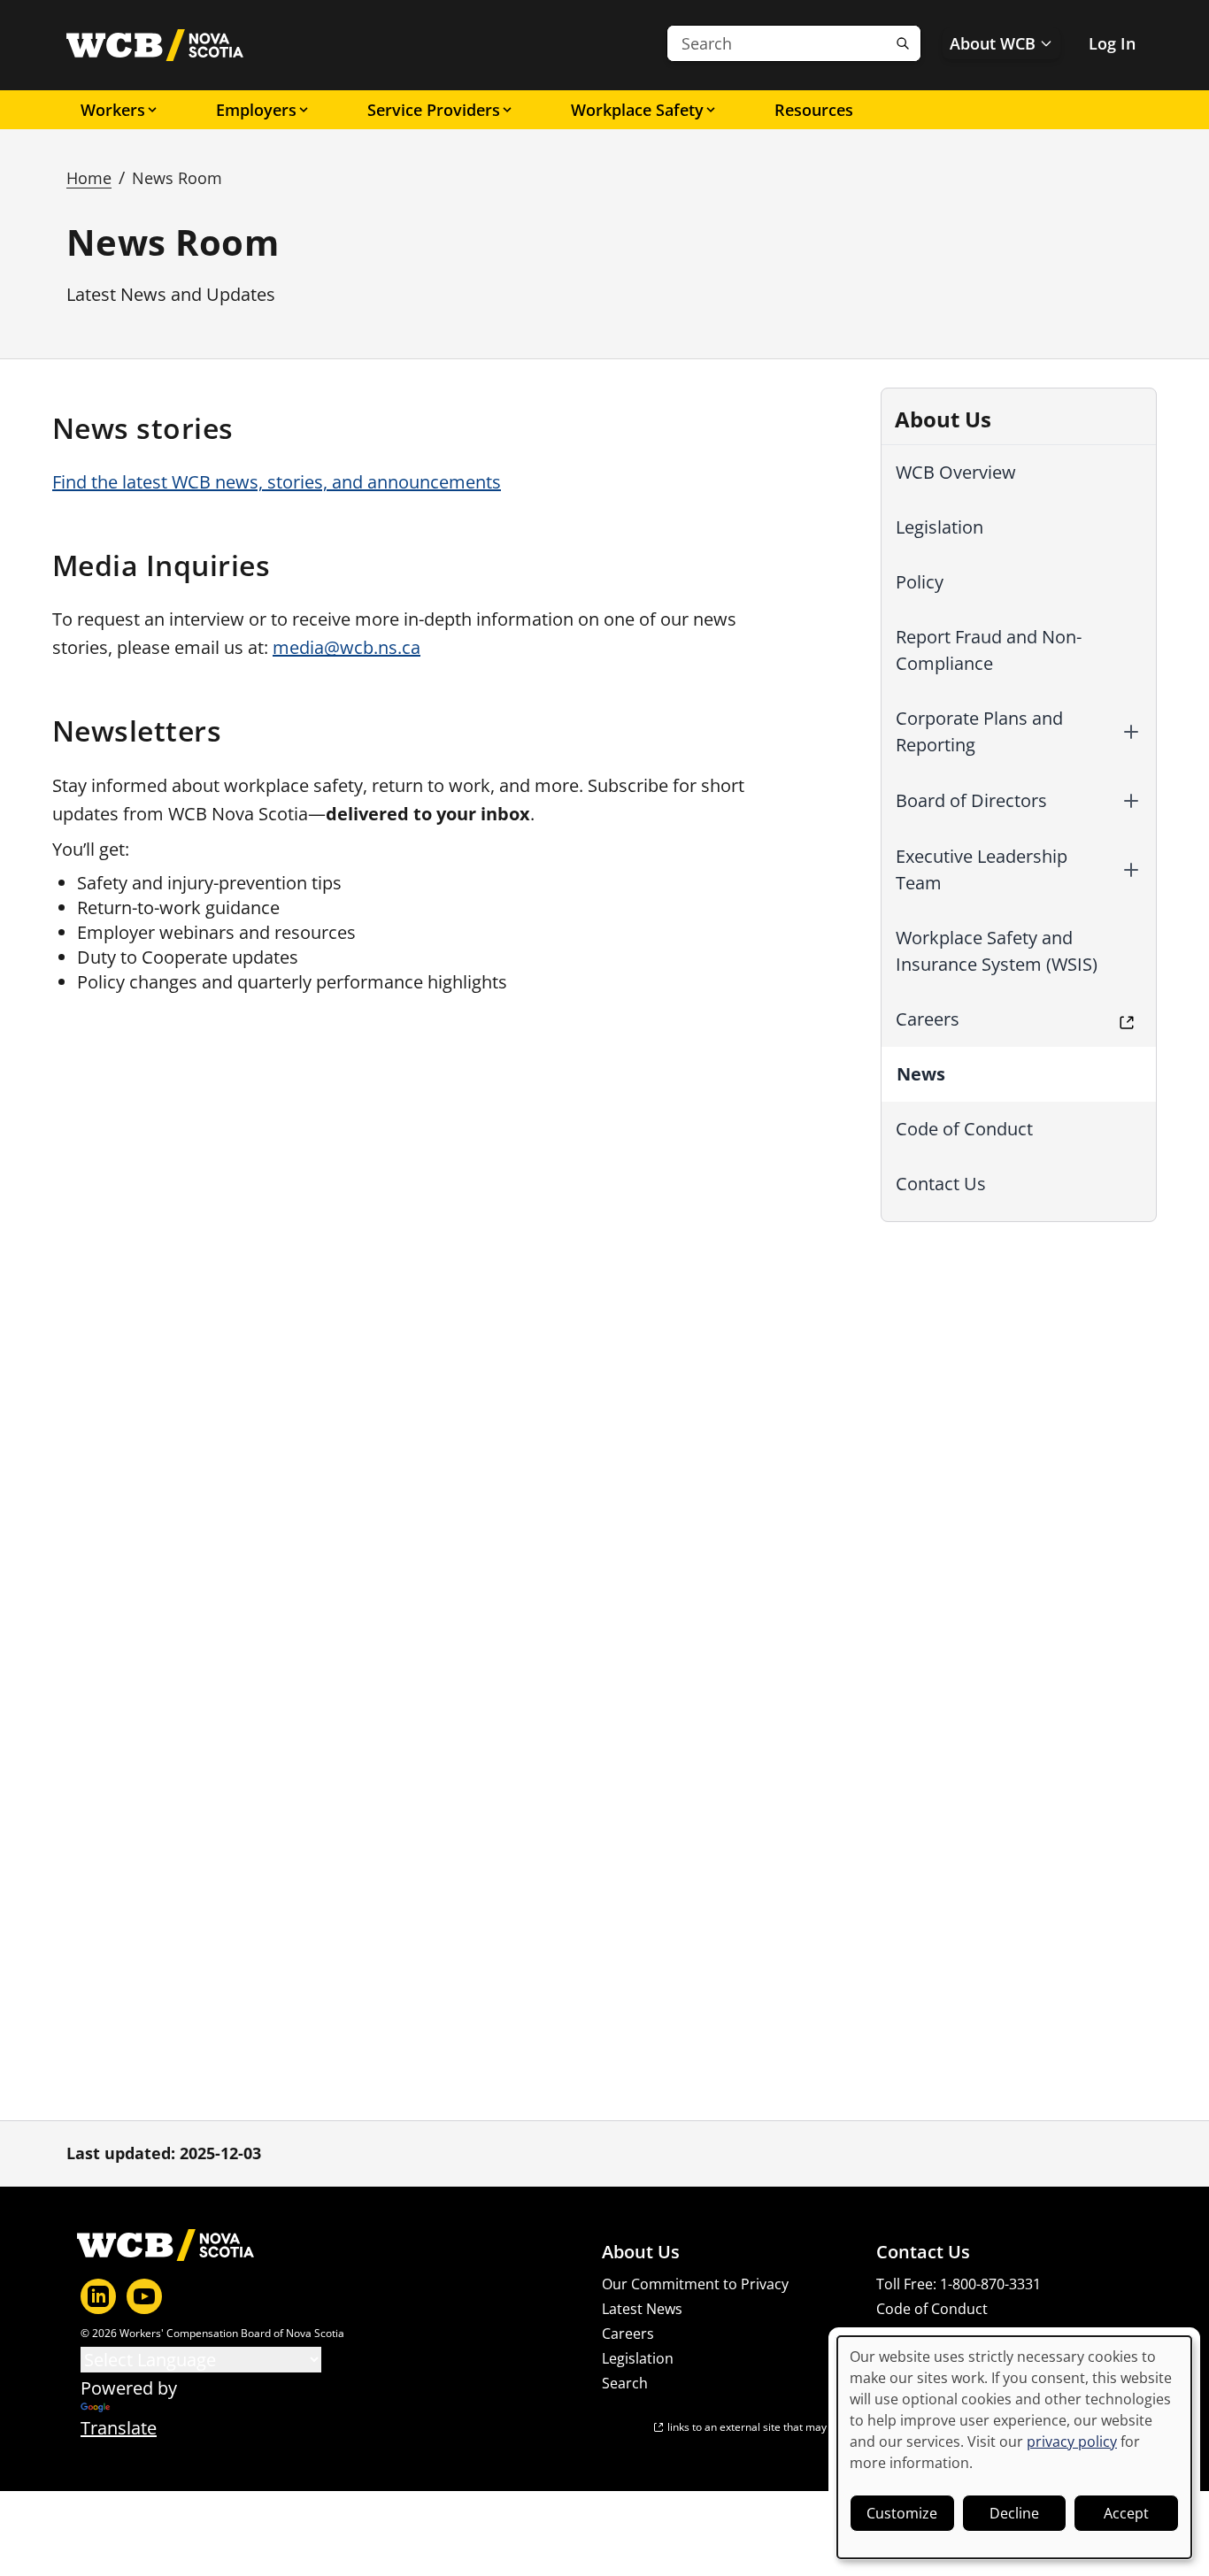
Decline (1014, 2513)
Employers (256, 110)
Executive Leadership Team (982, 869)
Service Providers (434, 110)
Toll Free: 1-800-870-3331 (959, 2284)
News (921, 1074)
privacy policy (1072, 2441)
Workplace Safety (637, 110)
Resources (814, 110)
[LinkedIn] (98, 2296)
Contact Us (941, 1184)
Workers (113, 110)
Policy (920, 582)
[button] (1131, 732)
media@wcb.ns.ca (347, 647)
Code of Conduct (964, 1129)
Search (625, 2383)
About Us (641, 2252)
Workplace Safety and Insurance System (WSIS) (997, 951)
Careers (928, 1019)
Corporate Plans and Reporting (979, 731)
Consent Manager (936, 2334)
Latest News (642, 2309)
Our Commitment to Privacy (695, 2284)
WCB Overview (956, 472)
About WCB (993, 43)
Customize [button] (902, 2513)
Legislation (939, 527)
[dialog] (1014, 2447)
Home (89, 178)
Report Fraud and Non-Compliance (989, 650)
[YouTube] (144, 2296)
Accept (1126, 2513)
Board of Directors (971, 800)
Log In (1112, 43)
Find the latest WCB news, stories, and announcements (277, 482)
